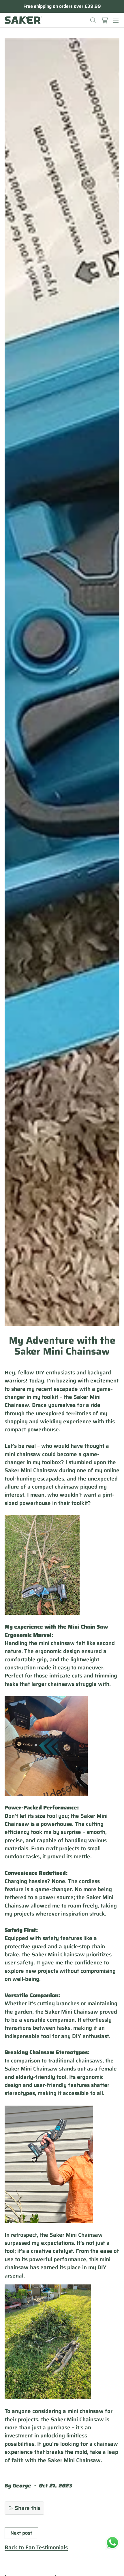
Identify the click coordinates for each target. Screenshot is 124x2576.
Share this (28, 2508)
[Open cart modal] (104, 20)
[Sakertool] (23, 20)
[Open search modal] (93, 20)
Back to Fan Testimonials (36, 2548)
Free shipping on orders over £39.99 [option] (62, 6)
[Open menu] (116, 20)
